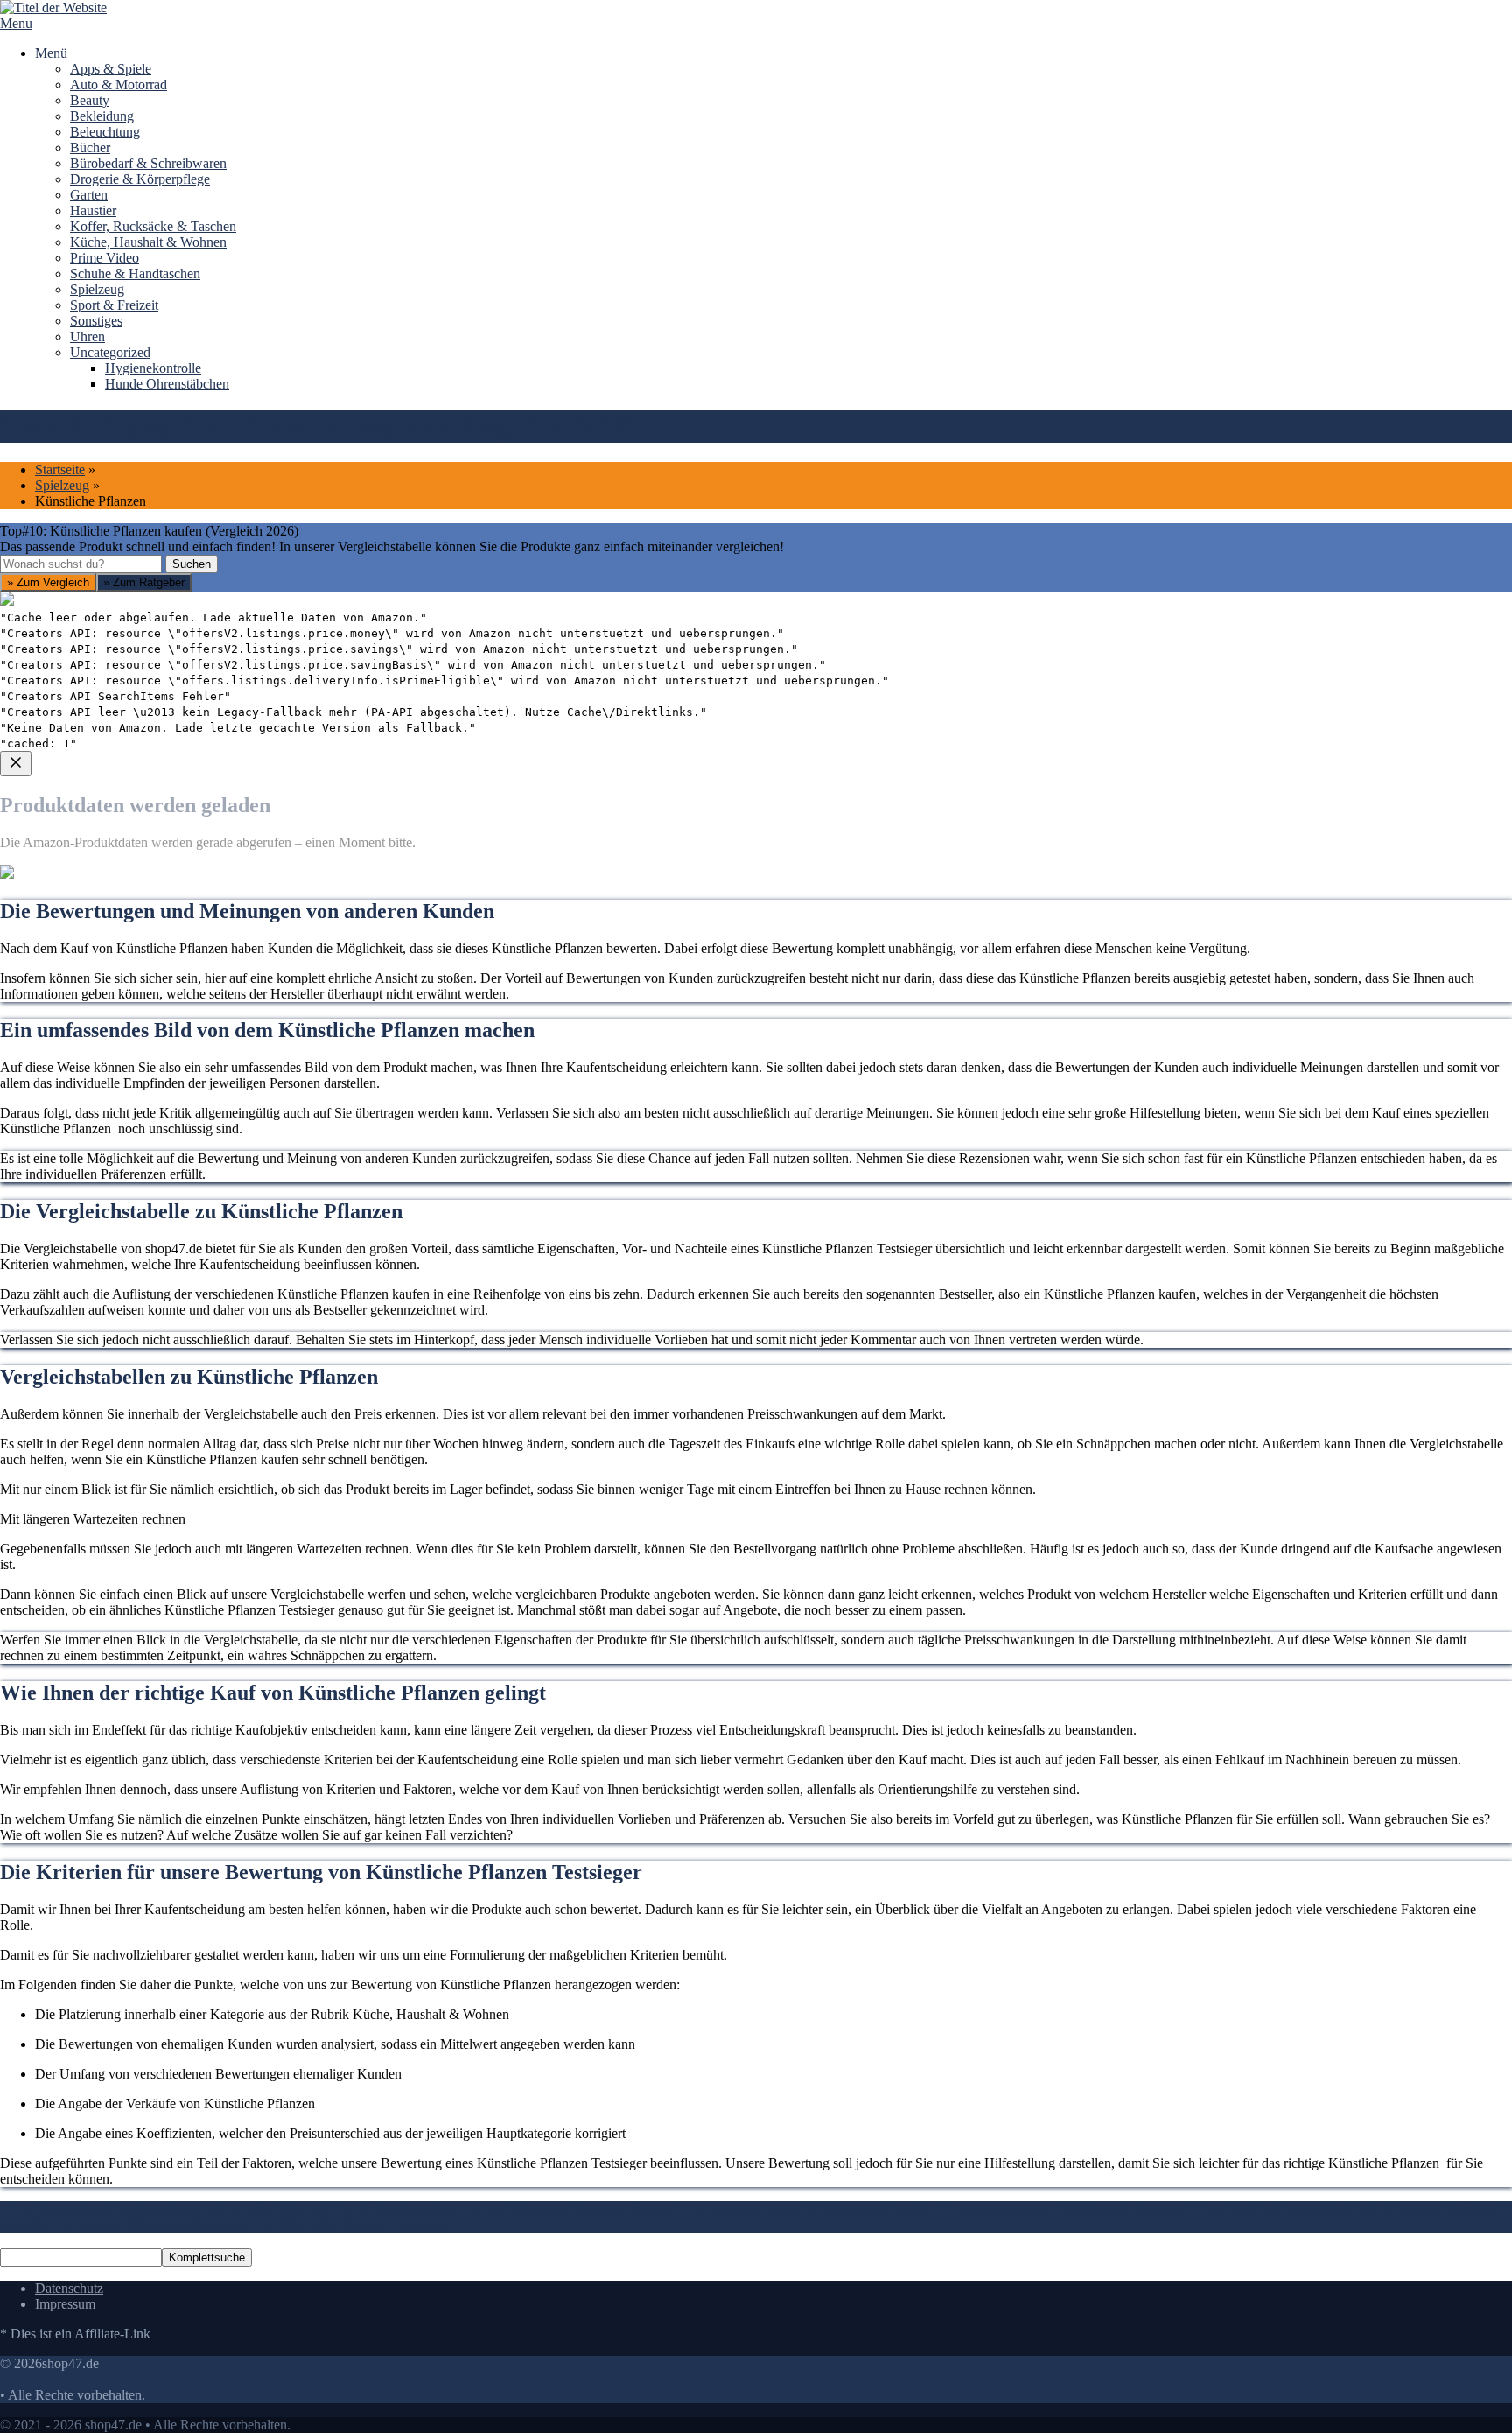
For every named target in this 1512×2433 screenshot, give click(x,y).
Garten (89, 195)
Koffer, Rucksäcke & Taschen (153, 226)
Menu (16, 23)
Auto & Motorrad (119, 84)
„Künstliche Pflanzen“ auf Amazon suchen (141, 959)
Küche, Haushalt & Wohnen (148, 242)
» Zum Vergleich (48, 582)
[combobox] (81, 564)
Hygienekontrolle (153, 368)
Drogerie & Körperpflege (140, 179)
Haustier (93, 210)
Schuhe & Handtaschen (135, 273)
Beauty (90, 100)
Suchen (192, 564)
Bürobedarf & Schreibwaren (148, 163)
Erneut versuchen (71, 1085)
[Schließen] (16, 764)
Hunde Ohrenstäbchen (167, 384)
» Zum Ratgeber (144, 582)
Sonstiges (96, 321)
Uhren (87, 337)
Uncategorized (110, 352)
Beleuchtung (105, 132)
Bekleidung (102, 116)
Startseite (60, 470)
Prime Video (105, 258)
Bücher (90, 147)
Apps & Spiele (111, 69)
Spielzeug (97, 289)
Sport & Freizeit (114, 305)
